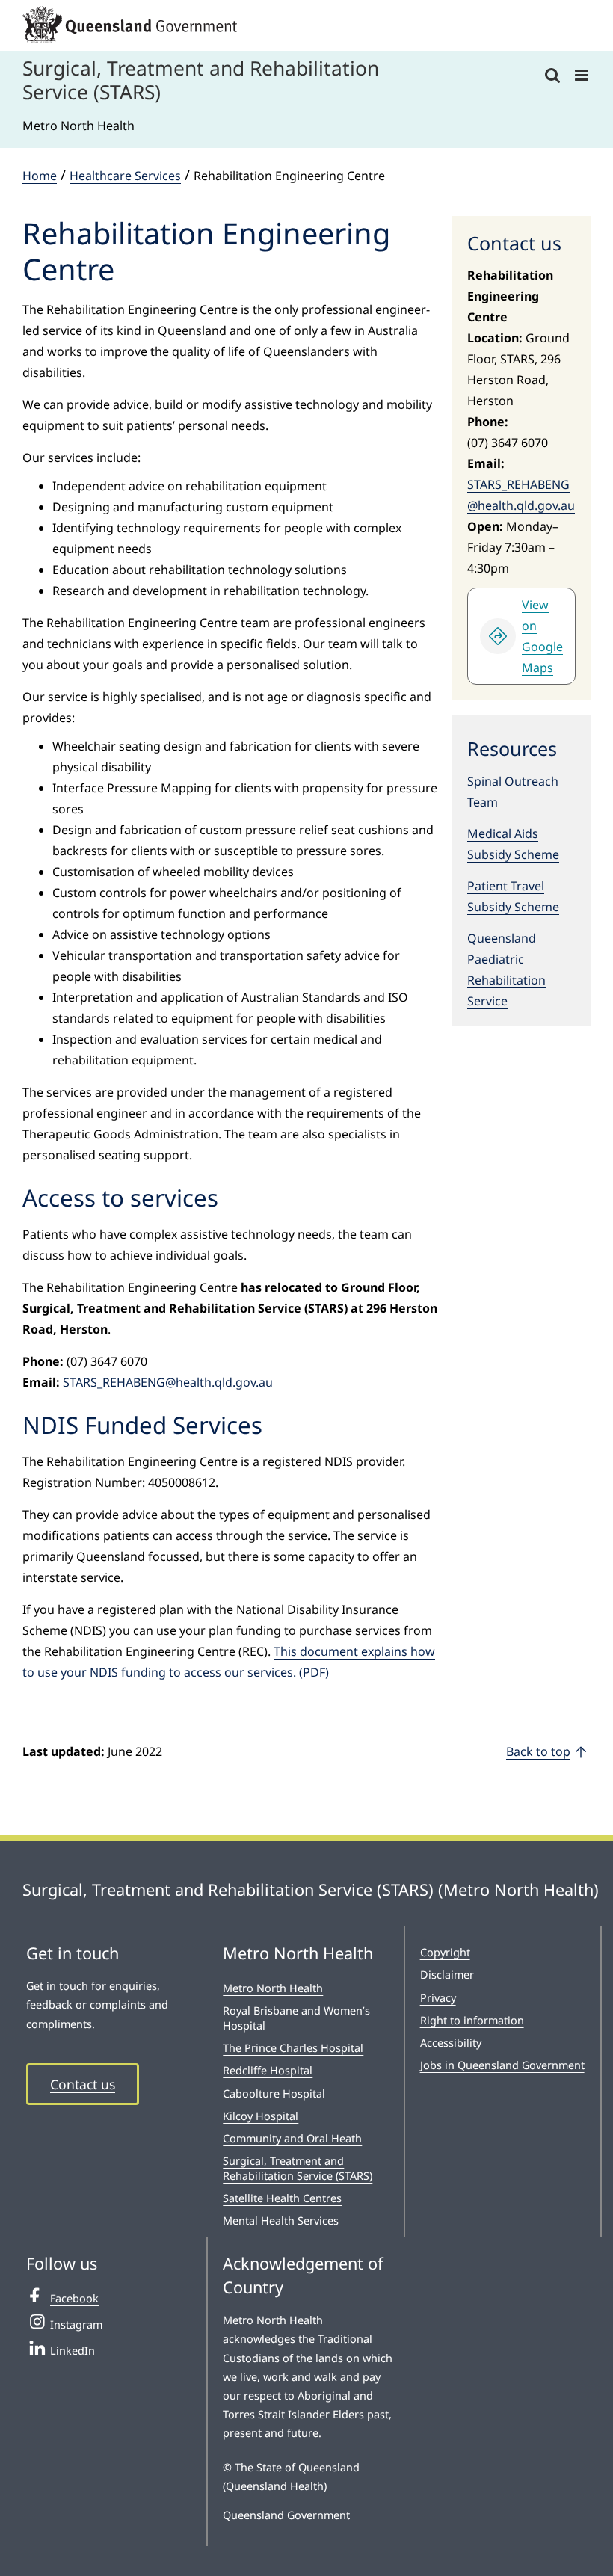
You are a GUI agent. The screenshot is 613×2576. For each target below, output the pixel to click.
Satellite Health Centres (282, 2198)
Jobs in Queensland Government (502, 2065)
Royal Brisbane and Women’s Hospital (296, 2018)
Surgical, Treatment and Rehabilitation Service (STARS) (298, 2168)
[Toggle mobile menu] (583, 75)
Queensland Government (286, 2515)
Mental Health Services (281, 2221)
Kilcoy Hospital (261, 2116)
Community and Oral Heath (292, 2138)
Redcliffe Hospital (268, 2070)
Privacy (438, 1998)
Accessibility (451, 2043)
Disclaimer (447, 1975)
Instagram (76, 2324)
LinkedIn (73, 2351)
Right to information (472, 2020)
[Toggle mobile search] (552, 75)
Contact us (83, 2084)
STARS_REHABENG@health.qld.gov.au (168, 1382)
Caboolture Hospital (274, 2093)
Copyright (445, 1952)
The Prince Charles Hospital (293, 2048)
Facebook (74, 2298)
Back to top (538, 1751)
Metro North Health (273, 1988)
